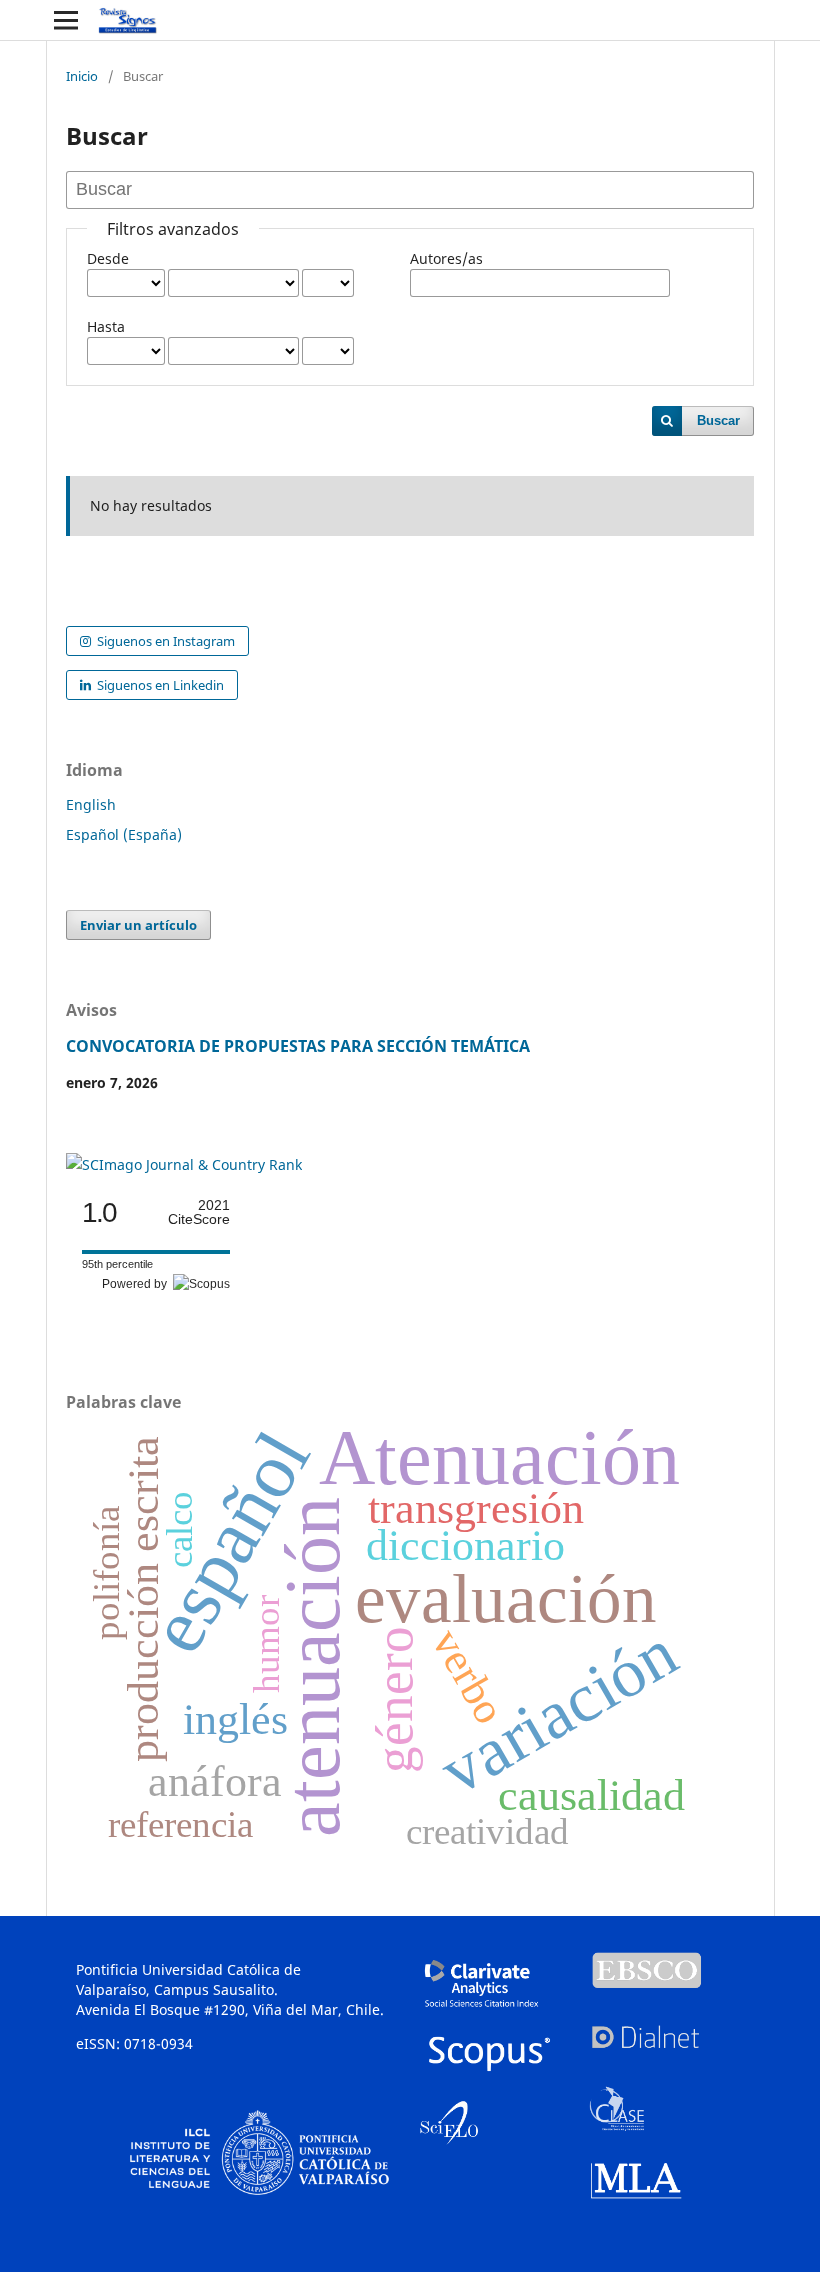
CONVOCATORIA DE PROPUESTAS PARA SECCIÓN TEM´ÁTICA (298, 1046)
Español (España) (124, 834)
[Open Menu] (66, 20)
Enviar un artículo (138, 925)
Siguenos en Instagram (164, 641)
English (91, 804)
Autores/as (446, 258)
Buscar (718, 420)
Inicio (82, 76)
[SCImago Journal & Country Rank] (184, 1164)
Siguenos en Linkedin (159, 685)
